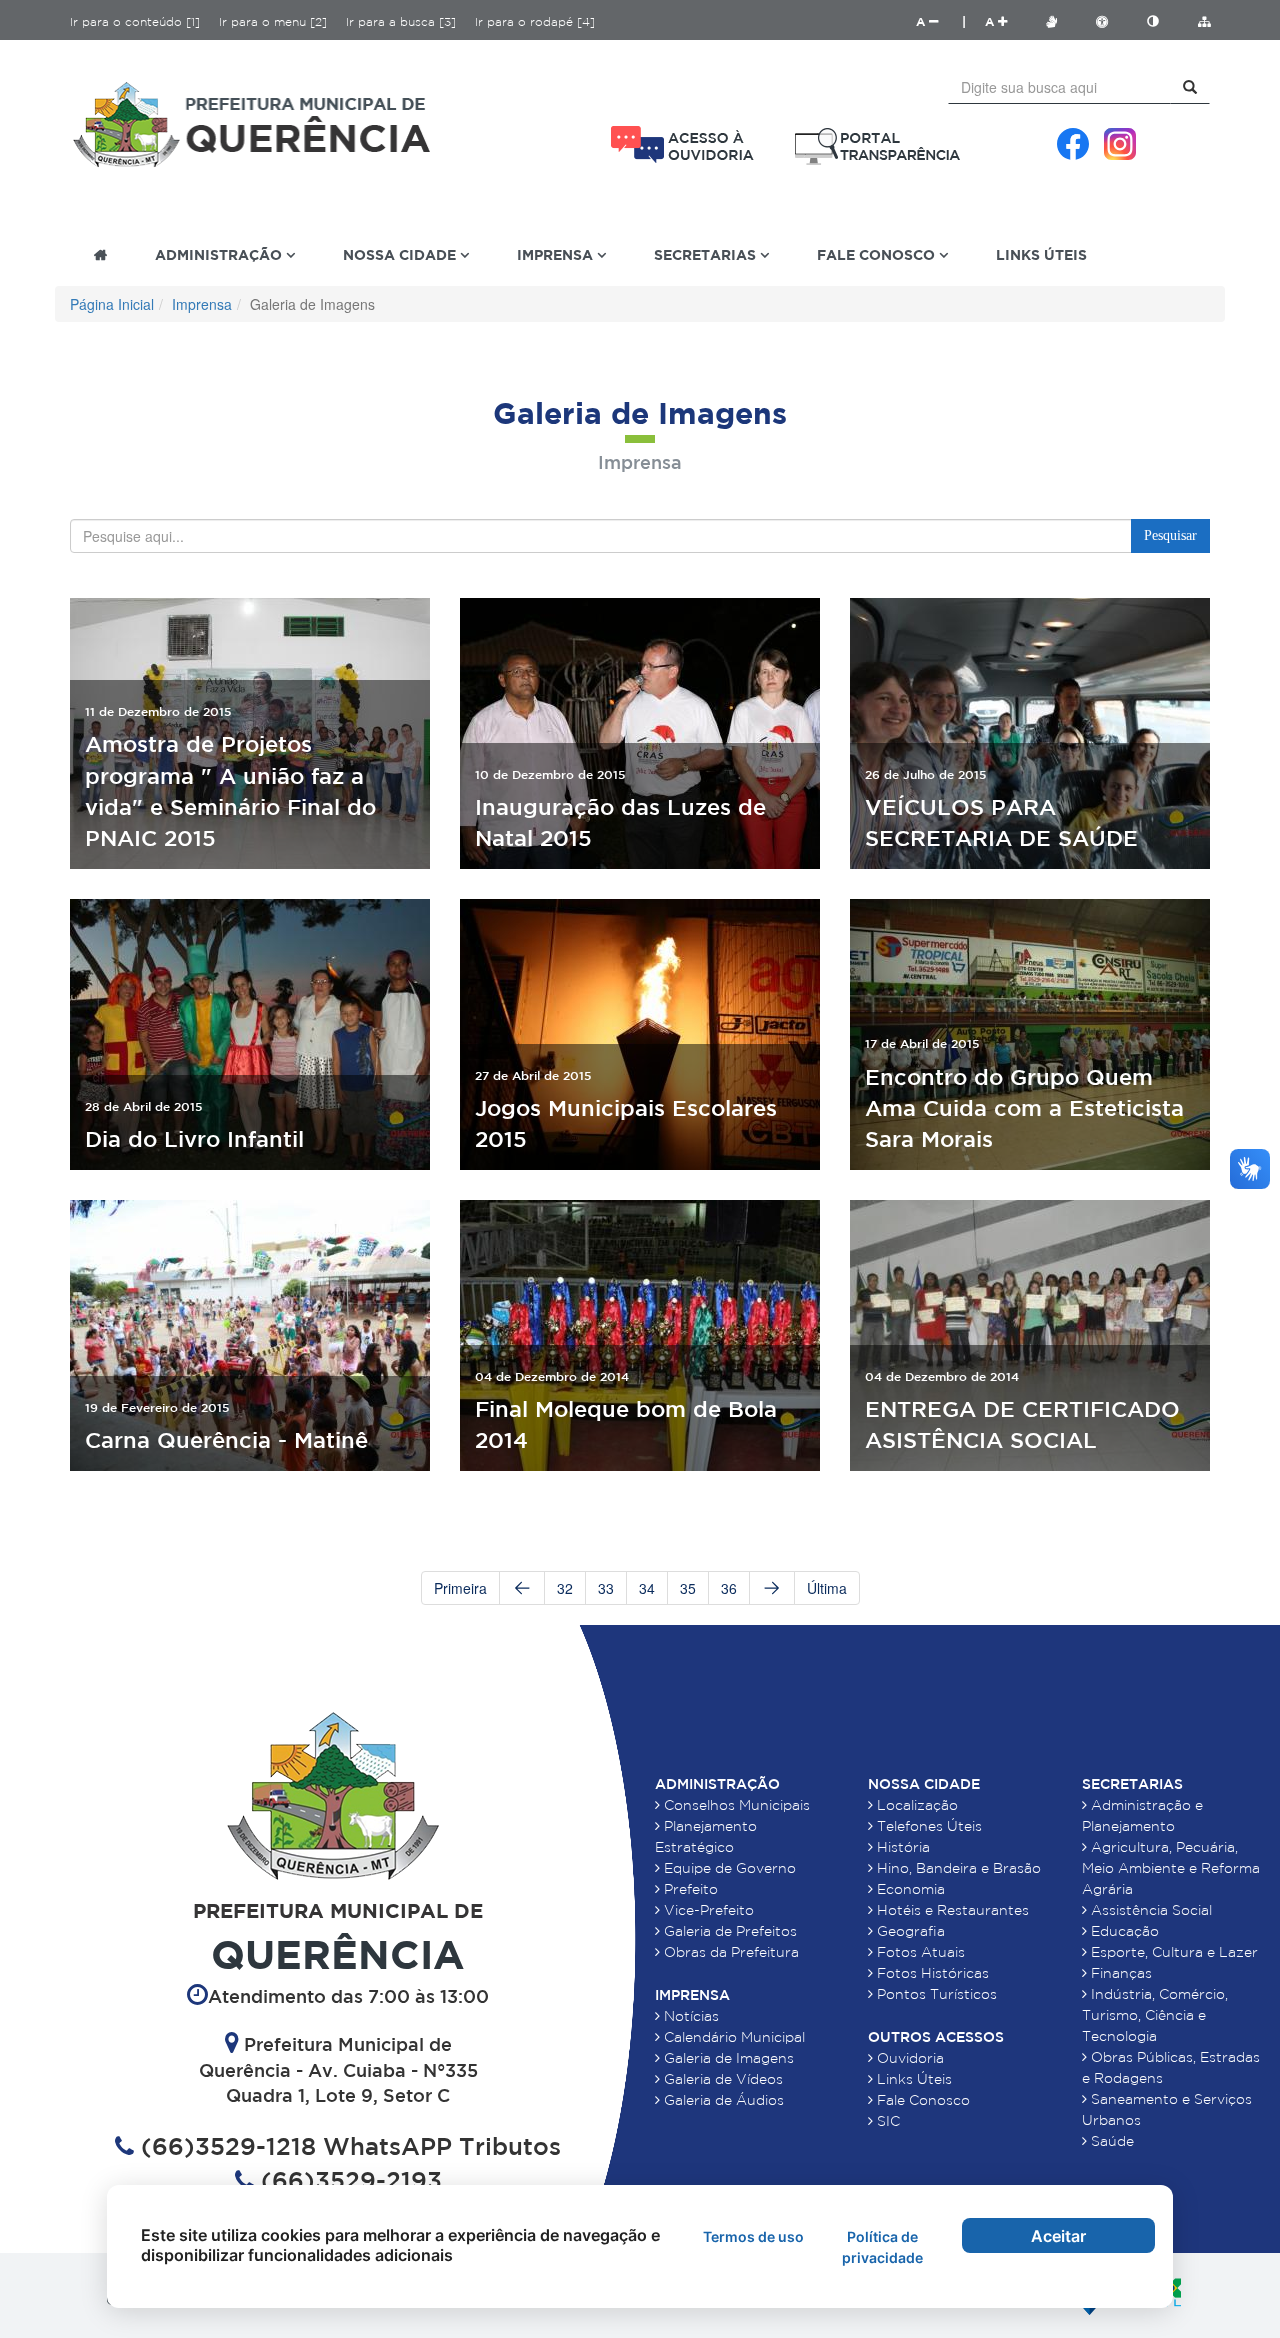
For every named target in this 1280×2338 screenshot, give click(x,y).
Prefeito (689, 1889)
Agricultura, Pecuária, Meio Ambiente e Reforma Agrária (1171, 1868)
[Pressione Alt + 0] (1204, 21)
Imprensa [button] (557, 254)
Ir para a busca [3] (401, 21)
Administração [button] (220, 254)
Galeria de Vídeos (721, 2079)
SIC (886, 2121)
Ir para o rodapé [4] (535, 21)
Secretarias (1132, 1784)
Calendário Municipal (732, 2037)
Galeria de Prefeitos (728, 1931)
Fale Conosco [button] (878, 254)
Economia (909, 1889)
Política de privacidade (882, 2247)
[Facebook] (1073, 144)
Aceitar (1058, 2236)
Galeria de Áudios (722, 2100)
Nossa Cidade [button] (401, 254)
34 (647, 1588)
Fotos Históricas (931, 1973)
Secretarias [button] (707, 254)
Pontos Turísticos (935, 1994)
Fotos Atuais (919, 1952)
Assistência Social (1149, 1910)
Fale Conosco (921, 2100)
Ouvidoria (908, 2058)
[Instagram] (1120, 144)
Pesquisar (1170, 535)
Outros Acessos (936, 2037)
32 (565, 1588)
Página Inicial (112, 304)
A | (941, 21)
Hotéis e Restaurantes (951, 1910)
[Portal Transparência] (877, 146)
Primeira (460, 1588)
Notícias (689, 2016)
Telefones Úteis (927, 1826)
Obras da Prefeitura (729, 1952)
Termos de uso (753, 2236)
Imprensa (202, 304)
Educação (1123, 1931)
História (901, 1847)
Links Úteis (1041, 254)
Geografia (909, 1931)
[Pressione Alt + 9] (1163, 21)
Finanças (1119, 1973)
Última (827, 1588)
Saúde (1110, 2141)
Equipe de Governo (728, 1868)
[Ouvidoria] (682, 144)
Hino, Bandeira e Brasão (957, 1868)
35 (688, 1588)
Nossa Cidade (924, 1784)
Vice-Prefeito (707, 1910)
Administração (717, 1784)
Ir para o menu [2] (273, 21)
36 (729, 1588)
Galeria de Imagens (727, 2058)
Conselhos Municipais (735, 1805)
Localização (915, 1805)
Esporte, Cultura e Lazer (1172, 1952)
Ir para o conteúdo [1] (135, 21)
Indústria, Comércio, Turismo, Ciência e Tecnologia (1155, 2015)
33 (606, 1588)
